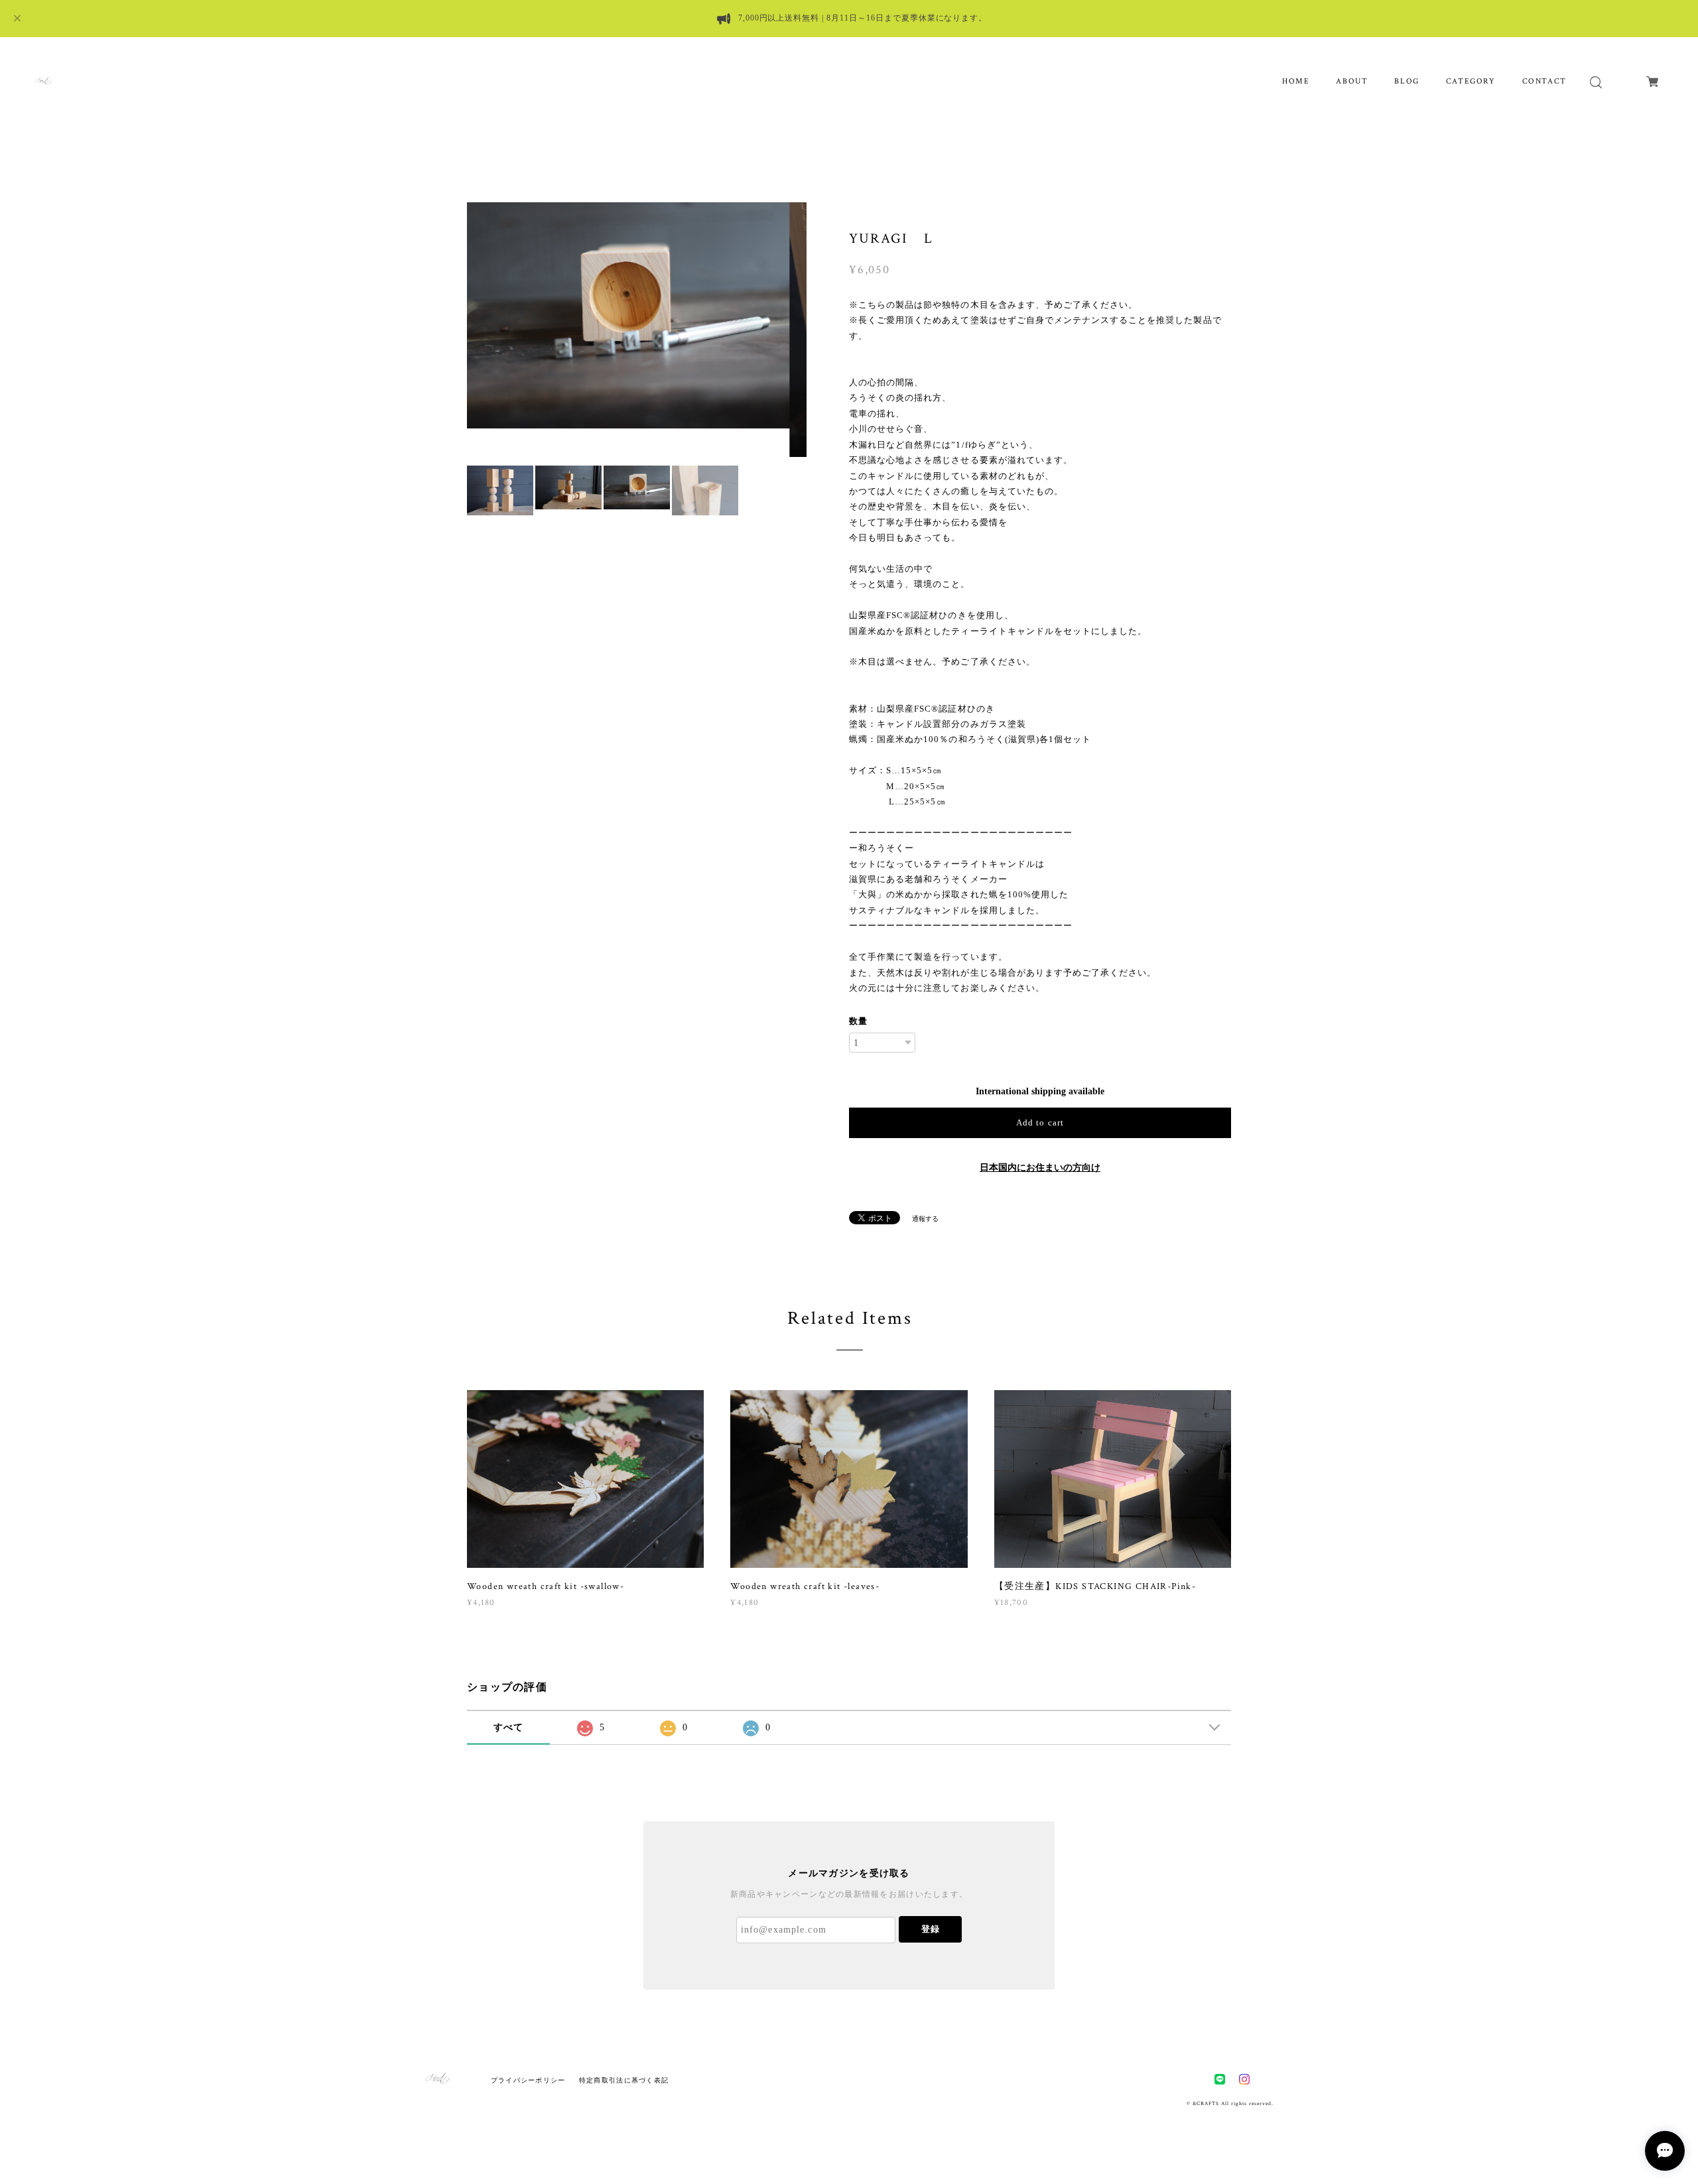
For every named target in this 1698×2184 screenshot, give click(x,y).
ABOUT (1352, 81)
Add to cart (1040, 1123)
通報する (925, 1219)
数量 (858, 1021)
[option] (637, 330)
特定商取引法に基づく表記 (624, 2080)
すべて (509, 1727)
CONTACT (1544, 81)
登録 (931, 1929)
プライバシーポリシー (528, 2080)
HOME (1296, 81)
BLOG (1406, 81)
